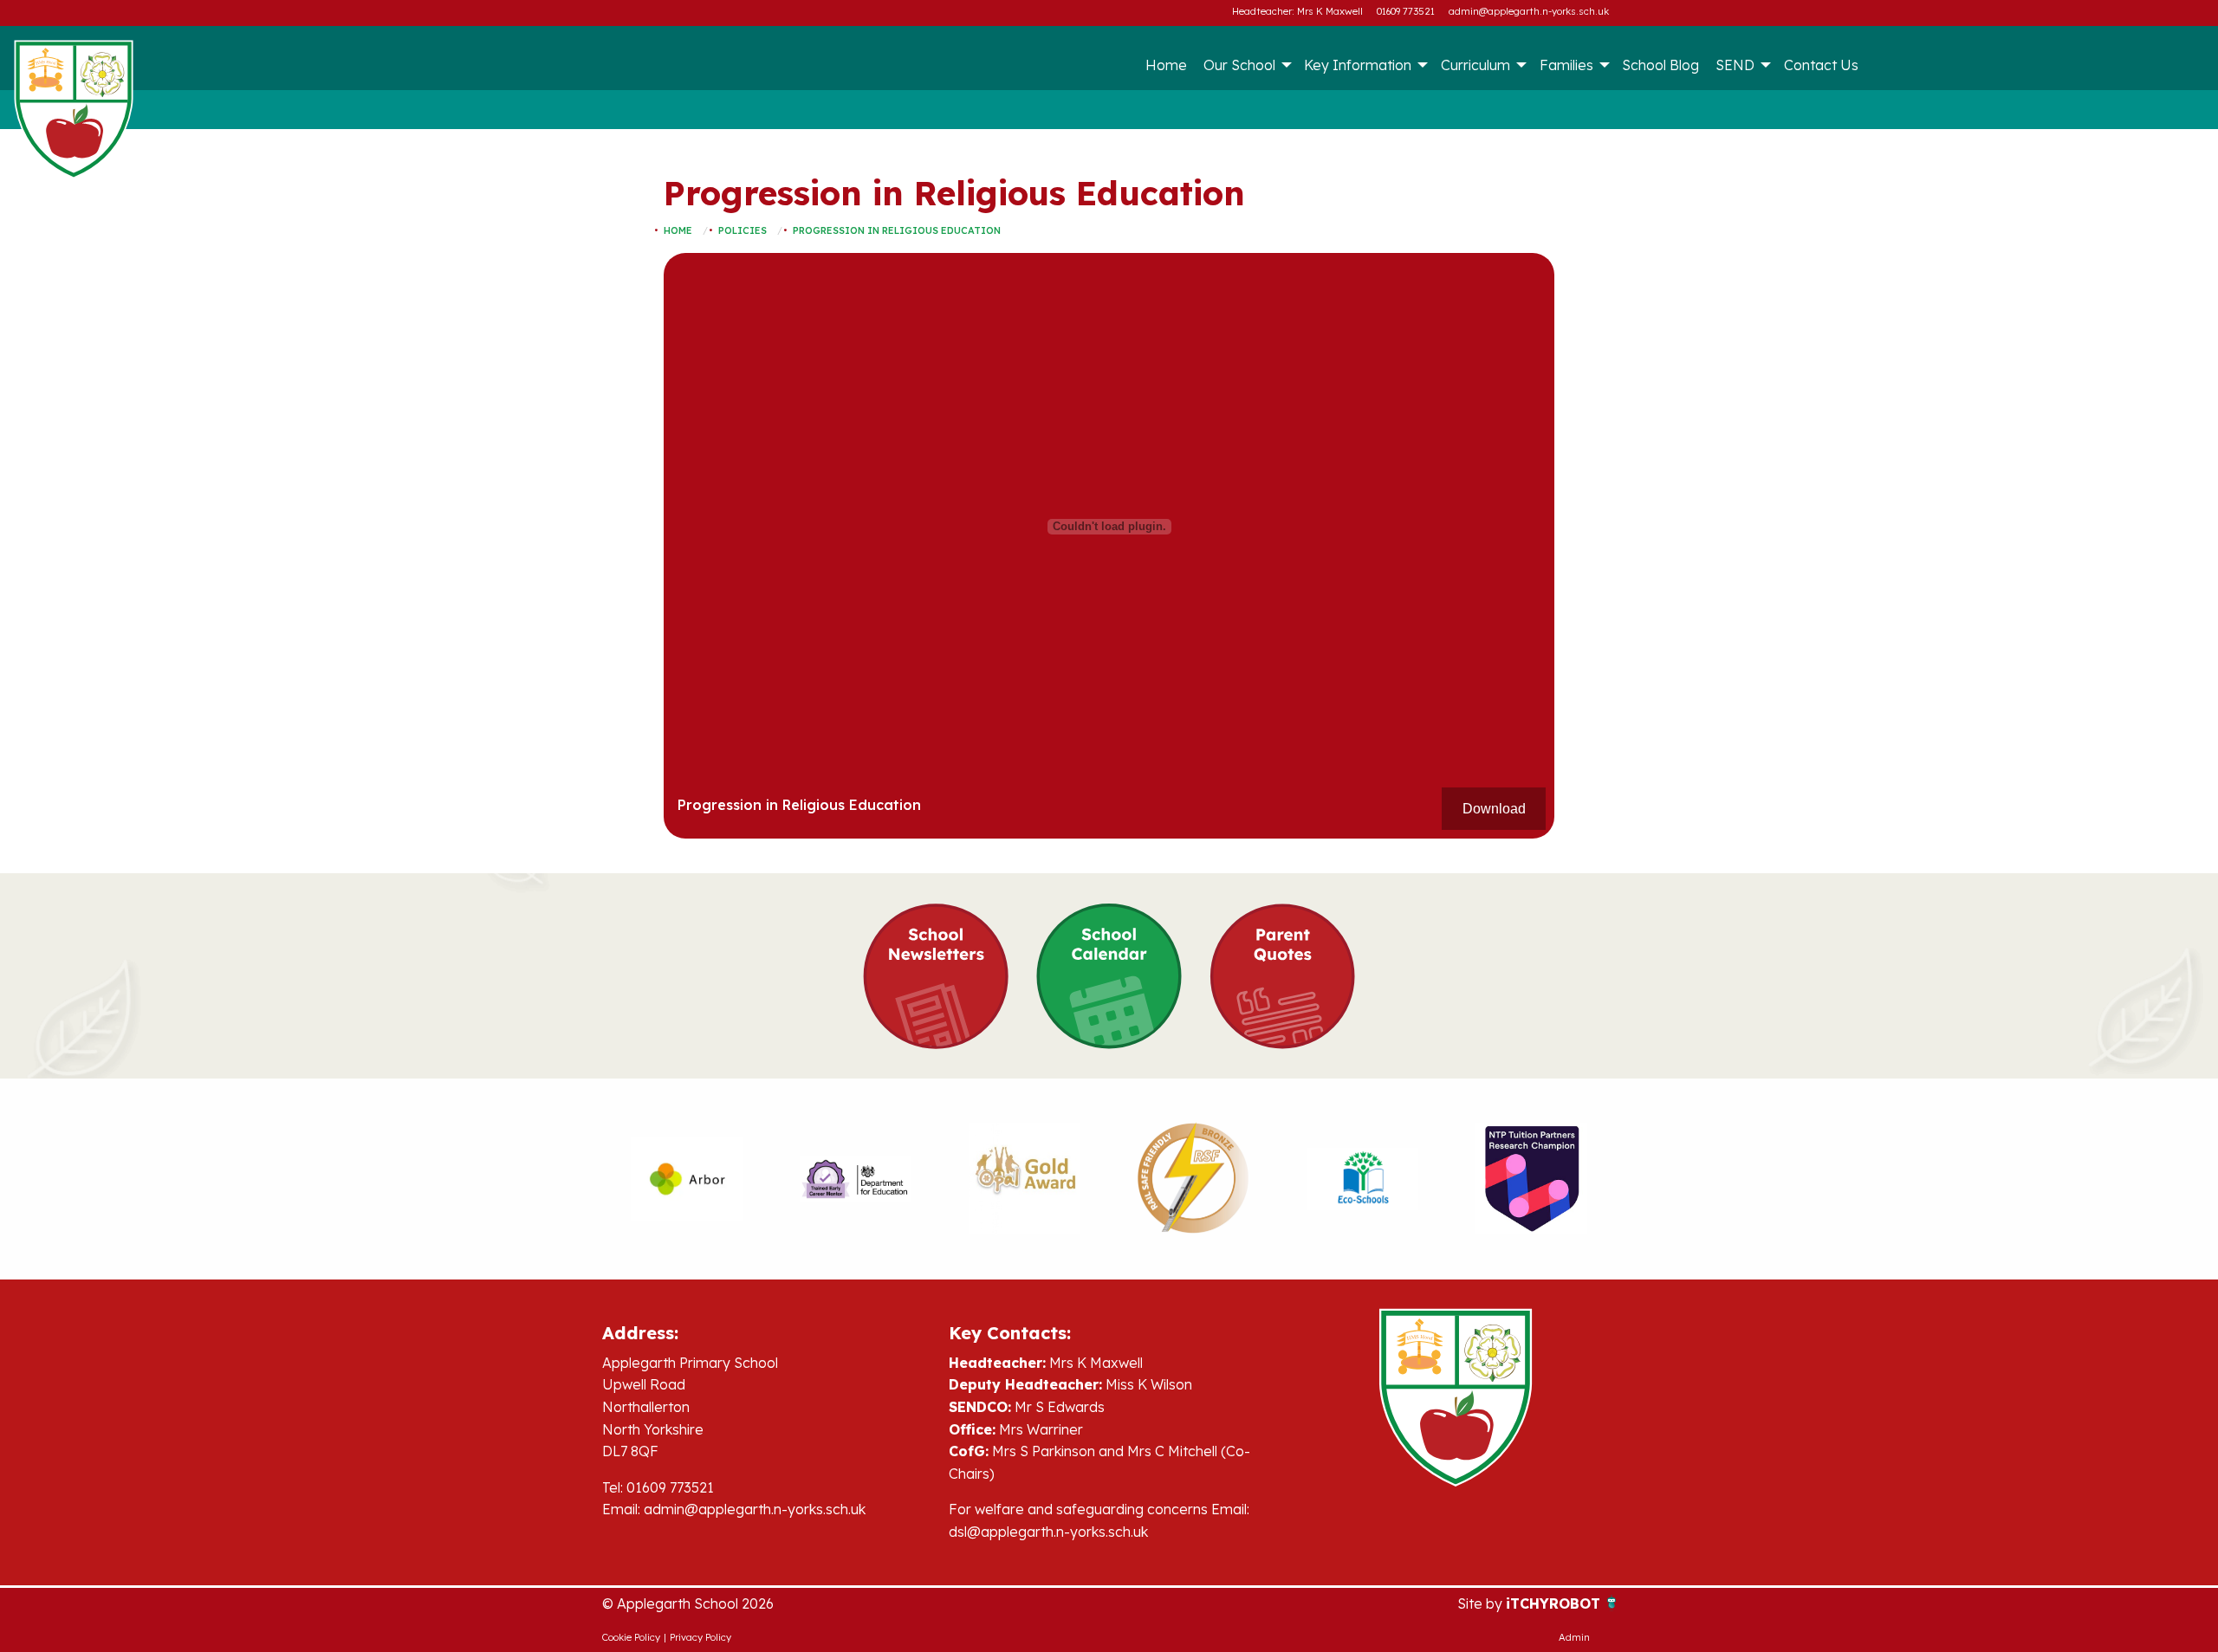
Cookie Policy (631, 1637)
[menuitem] (1166, 65)
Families (1566, 65)
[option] (687, 1179)
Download (1494, 809)
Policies (743, 230)
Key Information (1358, 65)
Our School (1239, 65)
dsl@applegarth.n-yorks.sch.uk (1048, 1532)
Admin (1574, 1637)
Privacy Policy (700, 1637)
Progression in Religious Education (897, 230)
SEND (1735, 65)
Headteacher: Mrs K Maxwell (1297, 11)
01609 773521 (1406, 11)
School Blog (1660, 65)
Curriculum (1475, 65)
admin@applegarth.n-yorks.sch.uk (1529, 11)
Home (1166, 65)
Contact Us (1821, 65)
